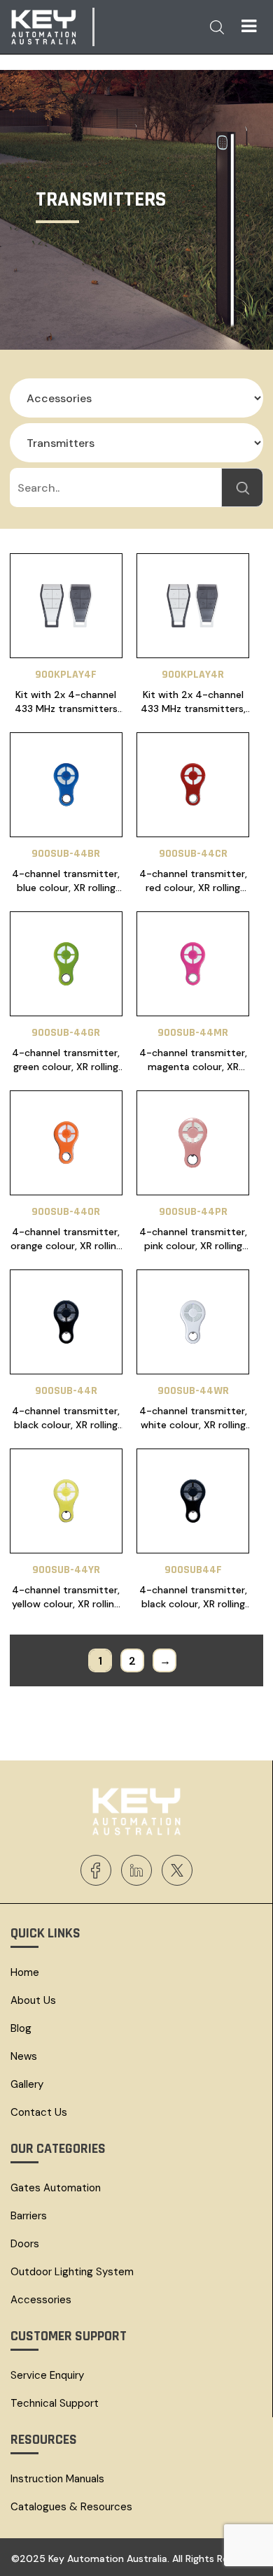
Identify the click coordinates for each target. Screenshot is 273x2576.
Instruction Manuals (57, 2479)
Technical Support (55, 2403)
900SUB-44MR (193, 1033)
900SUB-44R (66, 1391)
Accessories (41, 2300)
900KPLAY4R (193, 675)
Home (25, 1972)
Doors (25, 2244)
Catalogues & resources (71, 2507)
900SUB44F (193, 1570)
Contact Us (39, 2112)
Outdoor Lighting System (72, 2272)
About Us (33, 2000)
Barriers (29, 2216)
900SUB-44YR (66, 1570)
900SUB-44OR (66, 1212)
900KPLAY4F (66, 675)
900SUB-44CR (193, 854)
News (24, 2056)
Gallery (27, 2084)
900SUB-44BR (66, 854)
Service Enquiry (47, 2375)
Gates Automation (56, 2188)
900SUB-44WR (193, 1391)
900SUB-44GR (66, 1033)
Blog (21, 2028)
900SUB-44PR (193, 1212)
